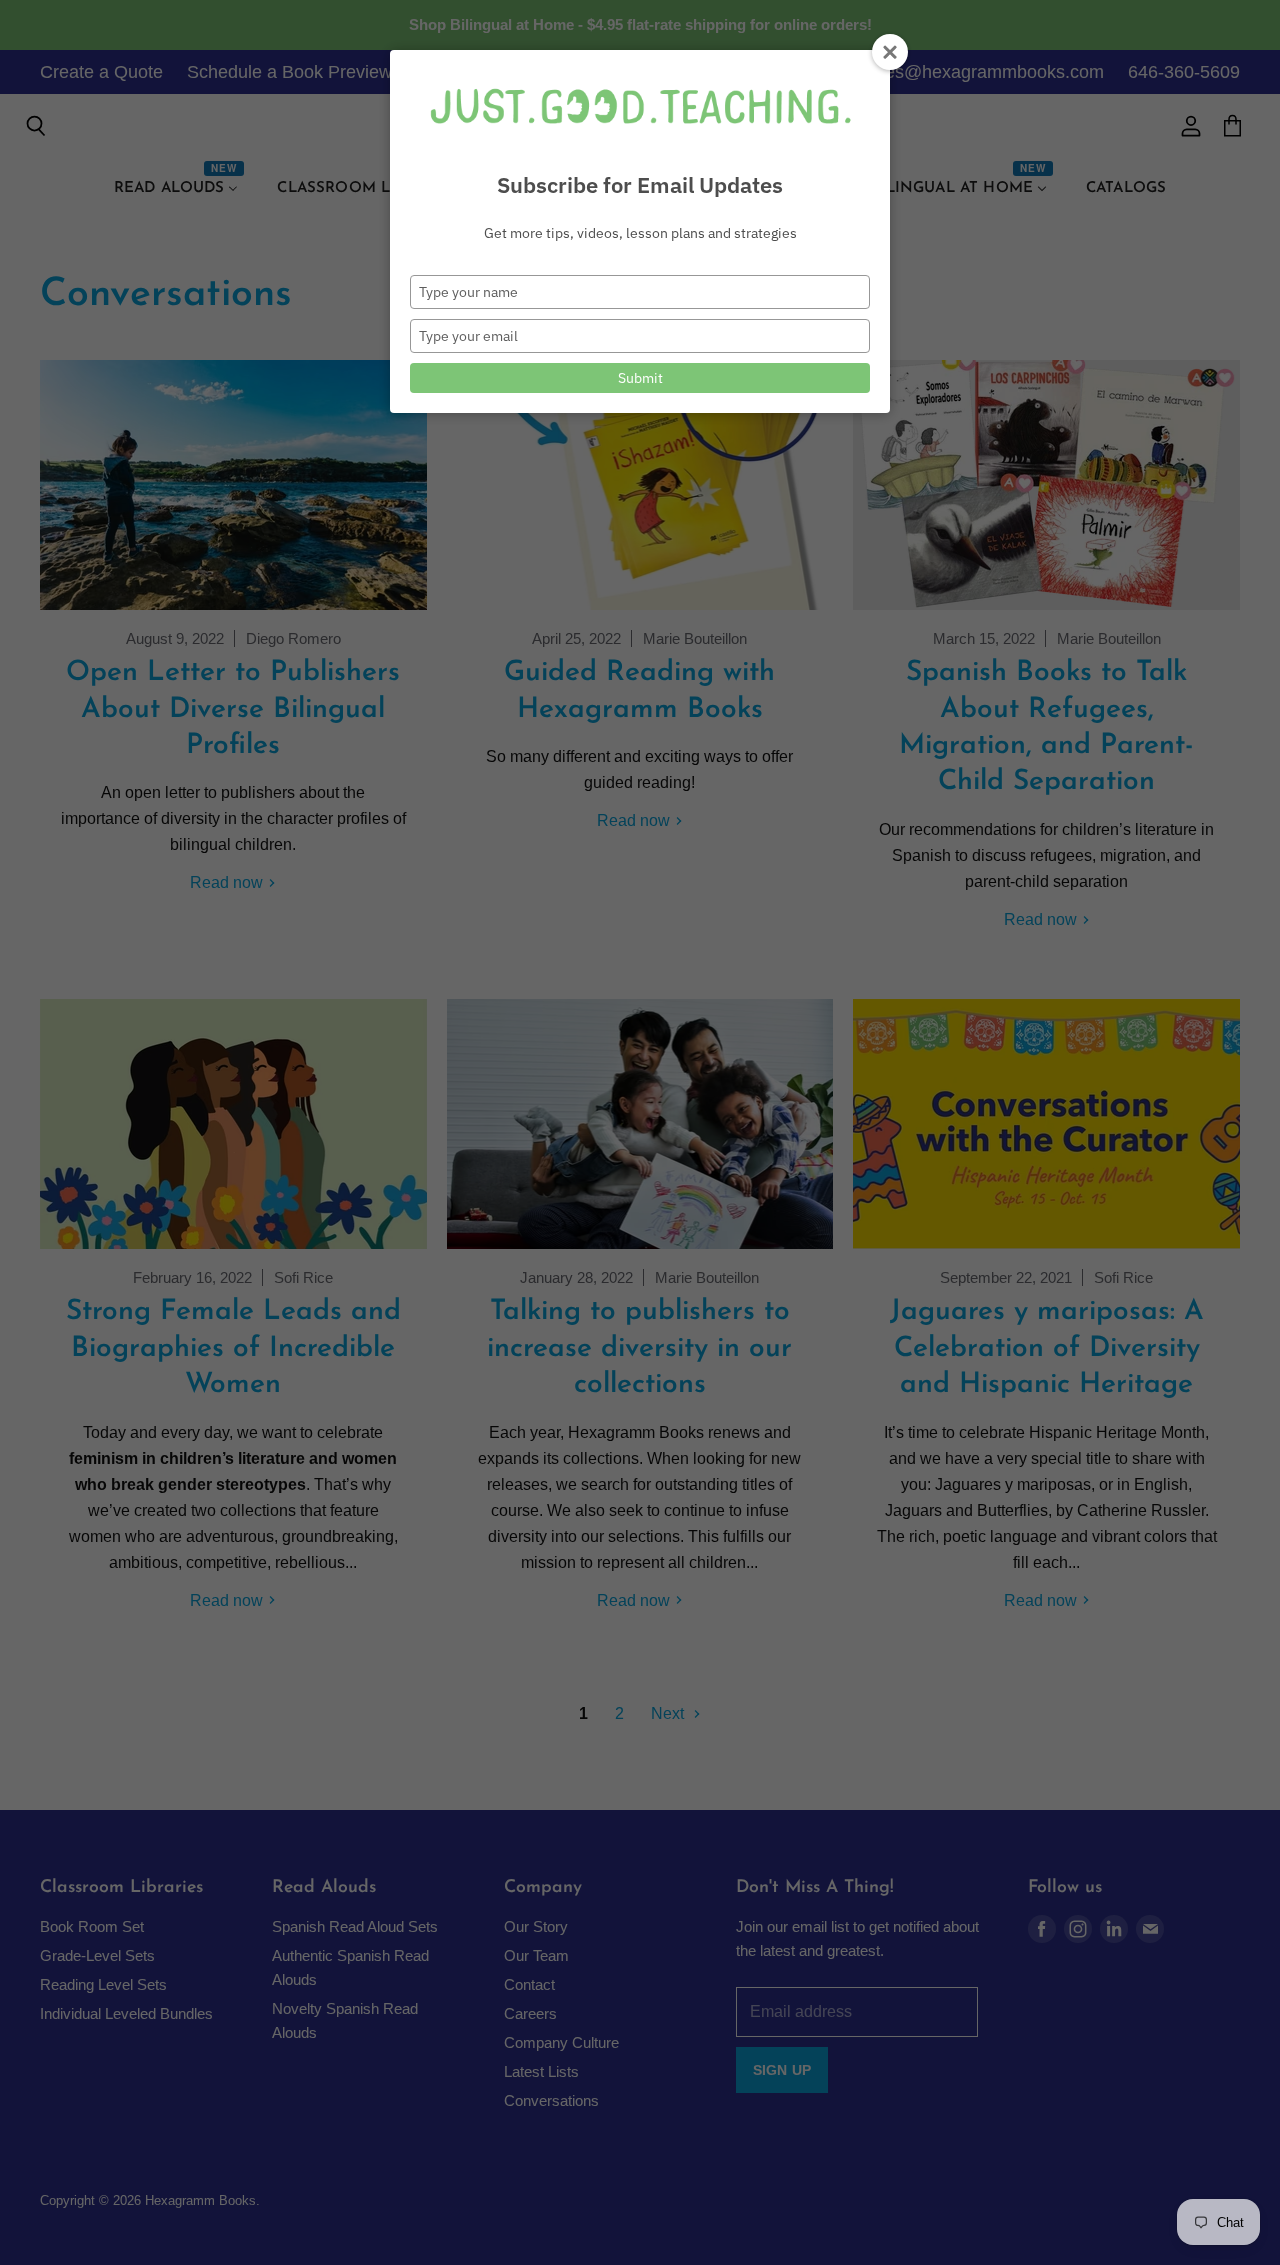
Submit (640, 378)
